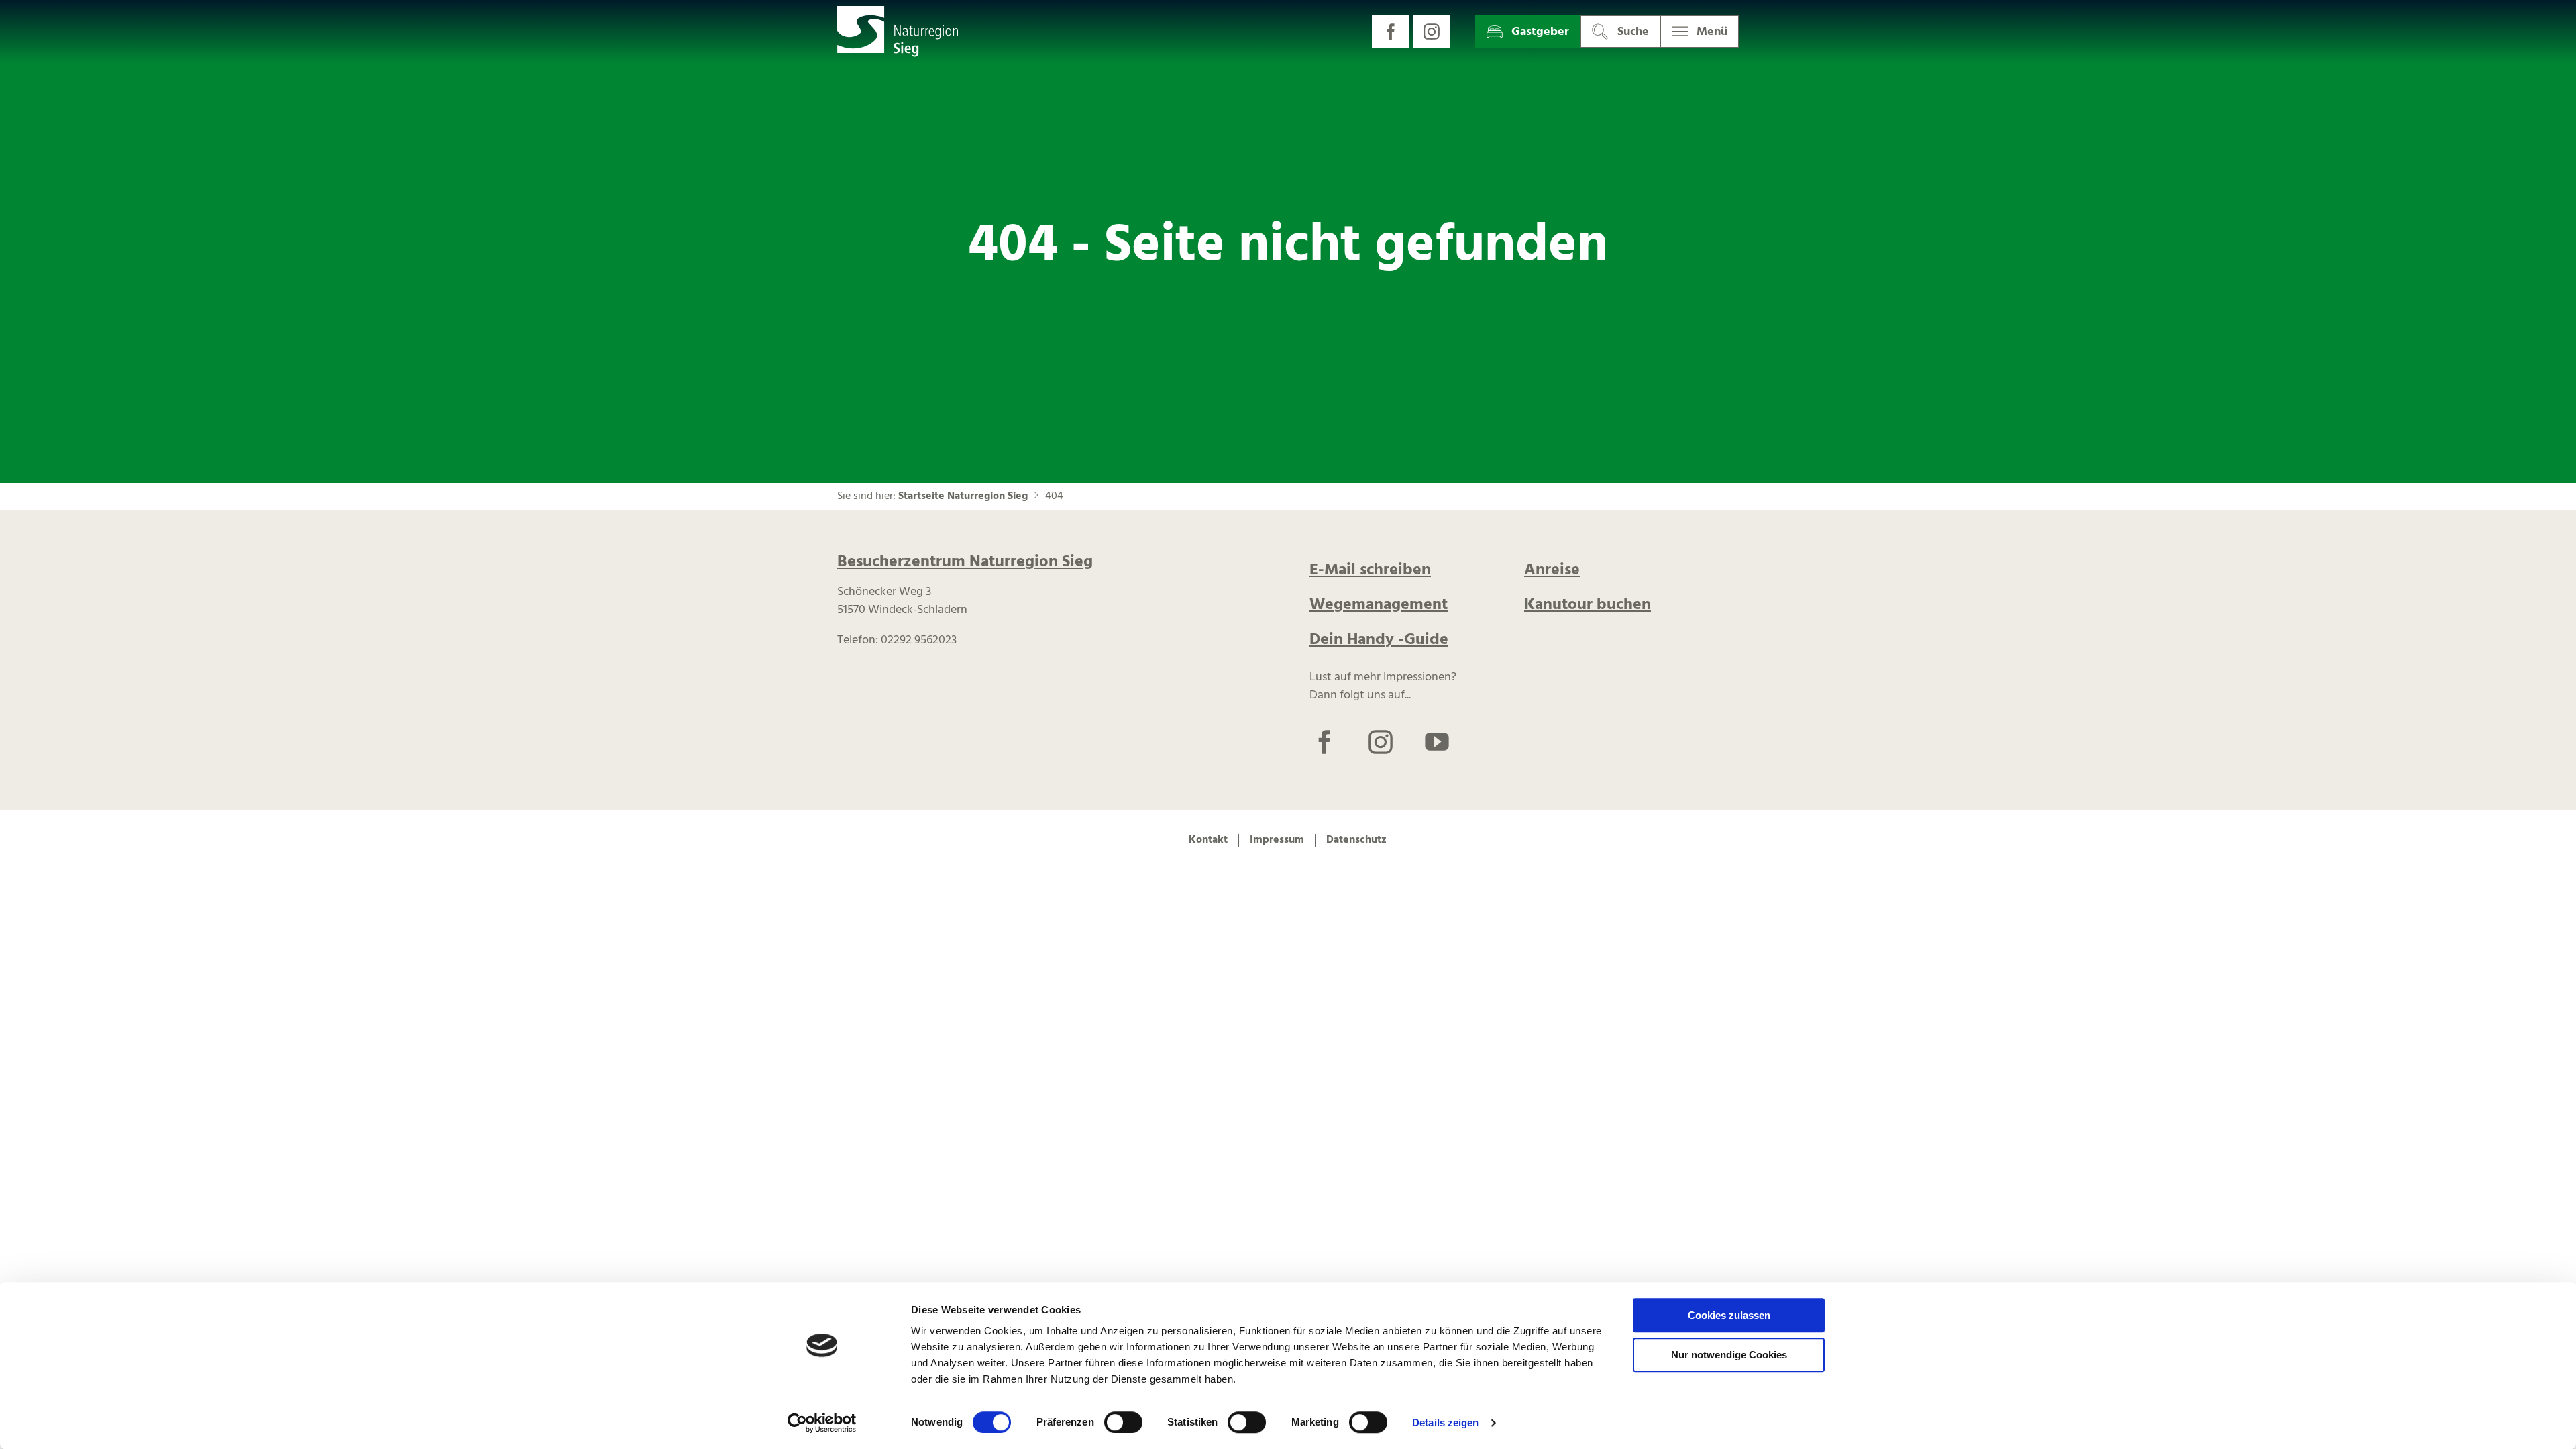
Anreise (1552, 570)
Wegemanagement (1379, 605)
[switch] (1123, 1422)
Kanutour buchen (1588, 605)
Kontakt (1208, 840)
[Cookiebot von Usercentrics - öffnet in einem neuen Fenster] (822, 1423)
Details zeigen (1445, 1423)
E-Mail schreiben (1370, 570)
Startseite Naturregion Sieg (963, 496)
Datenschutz (1356, 840)
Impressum (1277, 840)
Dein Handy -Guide (1379, 640)
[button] (1391, 32)
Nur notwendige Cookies (1729, 1355)
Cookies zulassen (1729, 1315)
